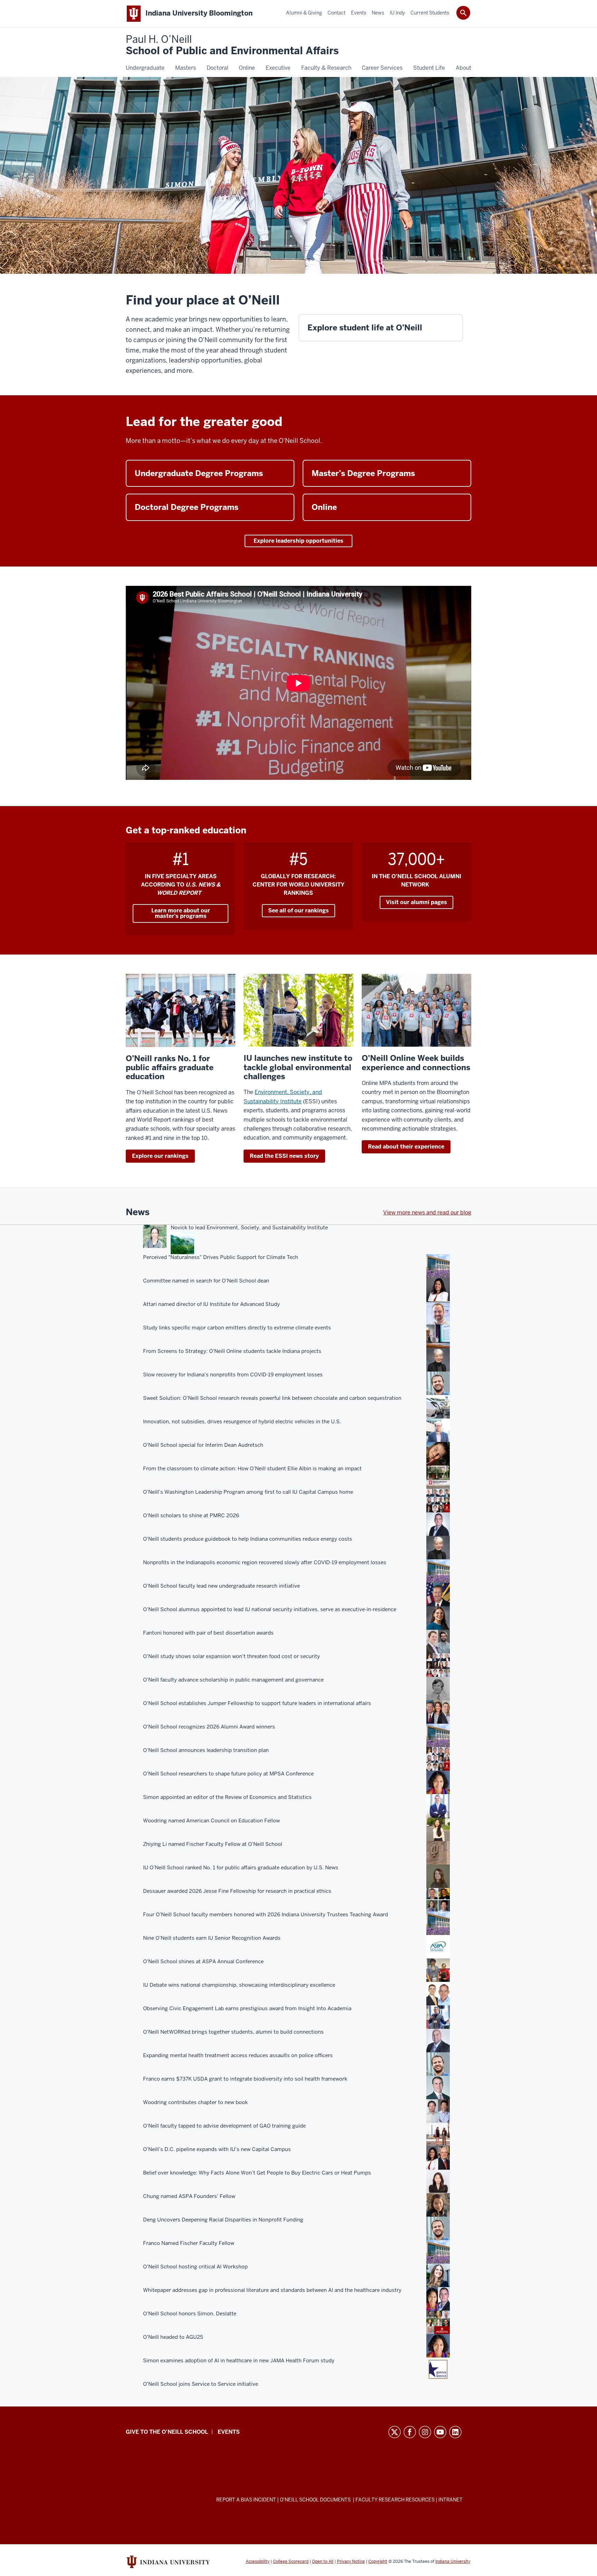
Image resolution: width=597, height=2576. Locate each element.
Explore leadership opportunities (298, 541)
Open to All (323, 2562)
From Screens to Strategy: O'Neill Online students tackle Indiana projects (232, 1351)
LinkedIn (455, 2432)
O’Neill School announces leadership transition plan (206, 1750)
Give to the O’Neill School (167, 2432)
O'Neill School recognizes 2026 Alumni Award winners (209, 1727)
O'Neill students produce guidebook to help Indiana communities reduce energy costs (248, 1539)
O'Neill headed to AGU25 (173, 2337)
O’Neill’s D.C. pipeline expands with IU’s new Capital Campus (217, 2149)
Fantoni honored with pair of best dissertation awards (208, 1633)
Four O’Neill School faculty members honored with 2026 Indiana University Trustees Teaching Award (266, 1915)
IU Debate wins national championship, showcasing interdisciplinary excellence (239, 1985)
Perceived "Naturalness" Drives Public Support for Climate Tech (221, 1257)
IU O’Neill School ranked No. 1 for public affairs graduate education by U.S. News (241, 1868)
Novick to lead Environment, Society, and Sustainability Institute (249, 1228)
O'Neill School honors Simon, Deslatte (190, 2314)
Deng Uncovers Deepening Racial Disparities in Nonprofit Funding (223, 2220)
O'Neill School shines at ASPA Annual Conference (203, 1962)
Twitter (395, 2432)
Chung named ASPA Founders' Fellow (189, 2196)
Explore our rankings (160, 1156)
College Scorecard (291, 2562)
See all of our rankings (298, 911)
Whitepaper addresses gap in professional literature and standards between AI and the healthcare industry (272, 2290)
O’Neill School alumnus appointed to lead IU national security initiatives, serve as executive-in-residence (270, 1609)
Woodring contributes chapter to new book (195, 2102)
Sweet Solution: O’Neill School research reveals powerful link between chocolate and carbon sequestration (272, 1398)
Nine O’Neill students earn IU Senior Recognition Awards (212, 1938)
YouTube (440, 2432)
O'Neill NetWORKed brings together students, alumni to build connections (233, 2032)
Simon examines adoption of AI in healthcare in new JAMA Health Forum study (239, 2361)
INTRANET (451, 2500)
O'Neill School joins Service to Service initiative (201, 2384)
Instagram (425, 2432)
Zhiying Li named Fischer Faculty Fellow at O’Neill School (213, 1844)
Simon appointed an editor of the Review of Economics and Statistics (227, 1797)
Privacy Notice (351, 2562)
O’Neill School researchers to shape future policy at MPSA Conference (228, 1774)
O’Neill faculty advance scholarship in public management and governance (233, 1680)
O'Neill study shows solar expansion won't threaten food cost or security (231, 1656)
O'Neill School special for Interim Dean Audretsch (203, 1445)
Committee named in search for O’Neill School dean (206, 1281)
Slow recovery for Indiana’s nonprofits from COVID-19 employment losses (233, 1375)
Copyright (378, 2562)
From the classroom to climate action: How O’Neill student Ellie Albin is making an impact (252, 1469)
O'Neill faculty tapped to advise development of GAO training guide (224, 2126)
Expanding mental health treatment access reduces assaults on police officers (238, 2055)
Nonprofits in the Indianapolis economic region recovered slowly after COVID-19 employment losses (265, 1562)
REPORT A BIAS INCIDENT (246, 2500)
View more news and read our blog (427, 1213)
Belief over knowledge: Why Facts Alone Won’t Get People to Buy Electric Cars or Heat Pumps (257, 2173)
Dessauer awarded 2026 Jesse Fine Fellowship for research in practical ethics (237, 1891)
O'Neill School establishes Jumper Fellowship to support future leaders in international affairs (257, 1703)
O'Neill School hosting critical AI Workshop (195, 2267)
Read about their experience (406, 1147)
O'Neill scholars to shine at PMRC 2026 (191, 1515)
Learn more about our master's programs (181, 913)
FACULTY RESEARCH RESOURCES (395, 2500)
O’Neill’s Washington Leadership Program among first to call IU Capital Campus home (248, 1492)
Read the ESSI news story (284, 1156)
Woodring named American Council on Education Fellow (211, 1821)
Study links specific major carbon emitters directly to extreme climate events (237, 1328)
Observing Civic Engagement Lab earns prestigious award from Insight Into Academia (247, 2008)
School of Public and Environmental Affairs (232, 45)
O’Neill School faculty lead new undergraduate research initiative (221, 1586)
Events (229, 2432)
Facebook (410, 2432)
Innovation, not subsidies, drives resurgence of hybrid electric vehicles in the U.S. (242, 1422)
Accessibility (258, 2562)
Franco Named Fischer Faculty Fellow (189, 2243)
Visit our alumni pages (416, 902)
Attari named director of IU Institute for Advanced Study (211, 1304)
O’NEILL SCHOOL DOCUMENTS (316, 2500)
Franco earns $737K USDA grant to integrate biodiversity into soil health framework (245, 2079)
